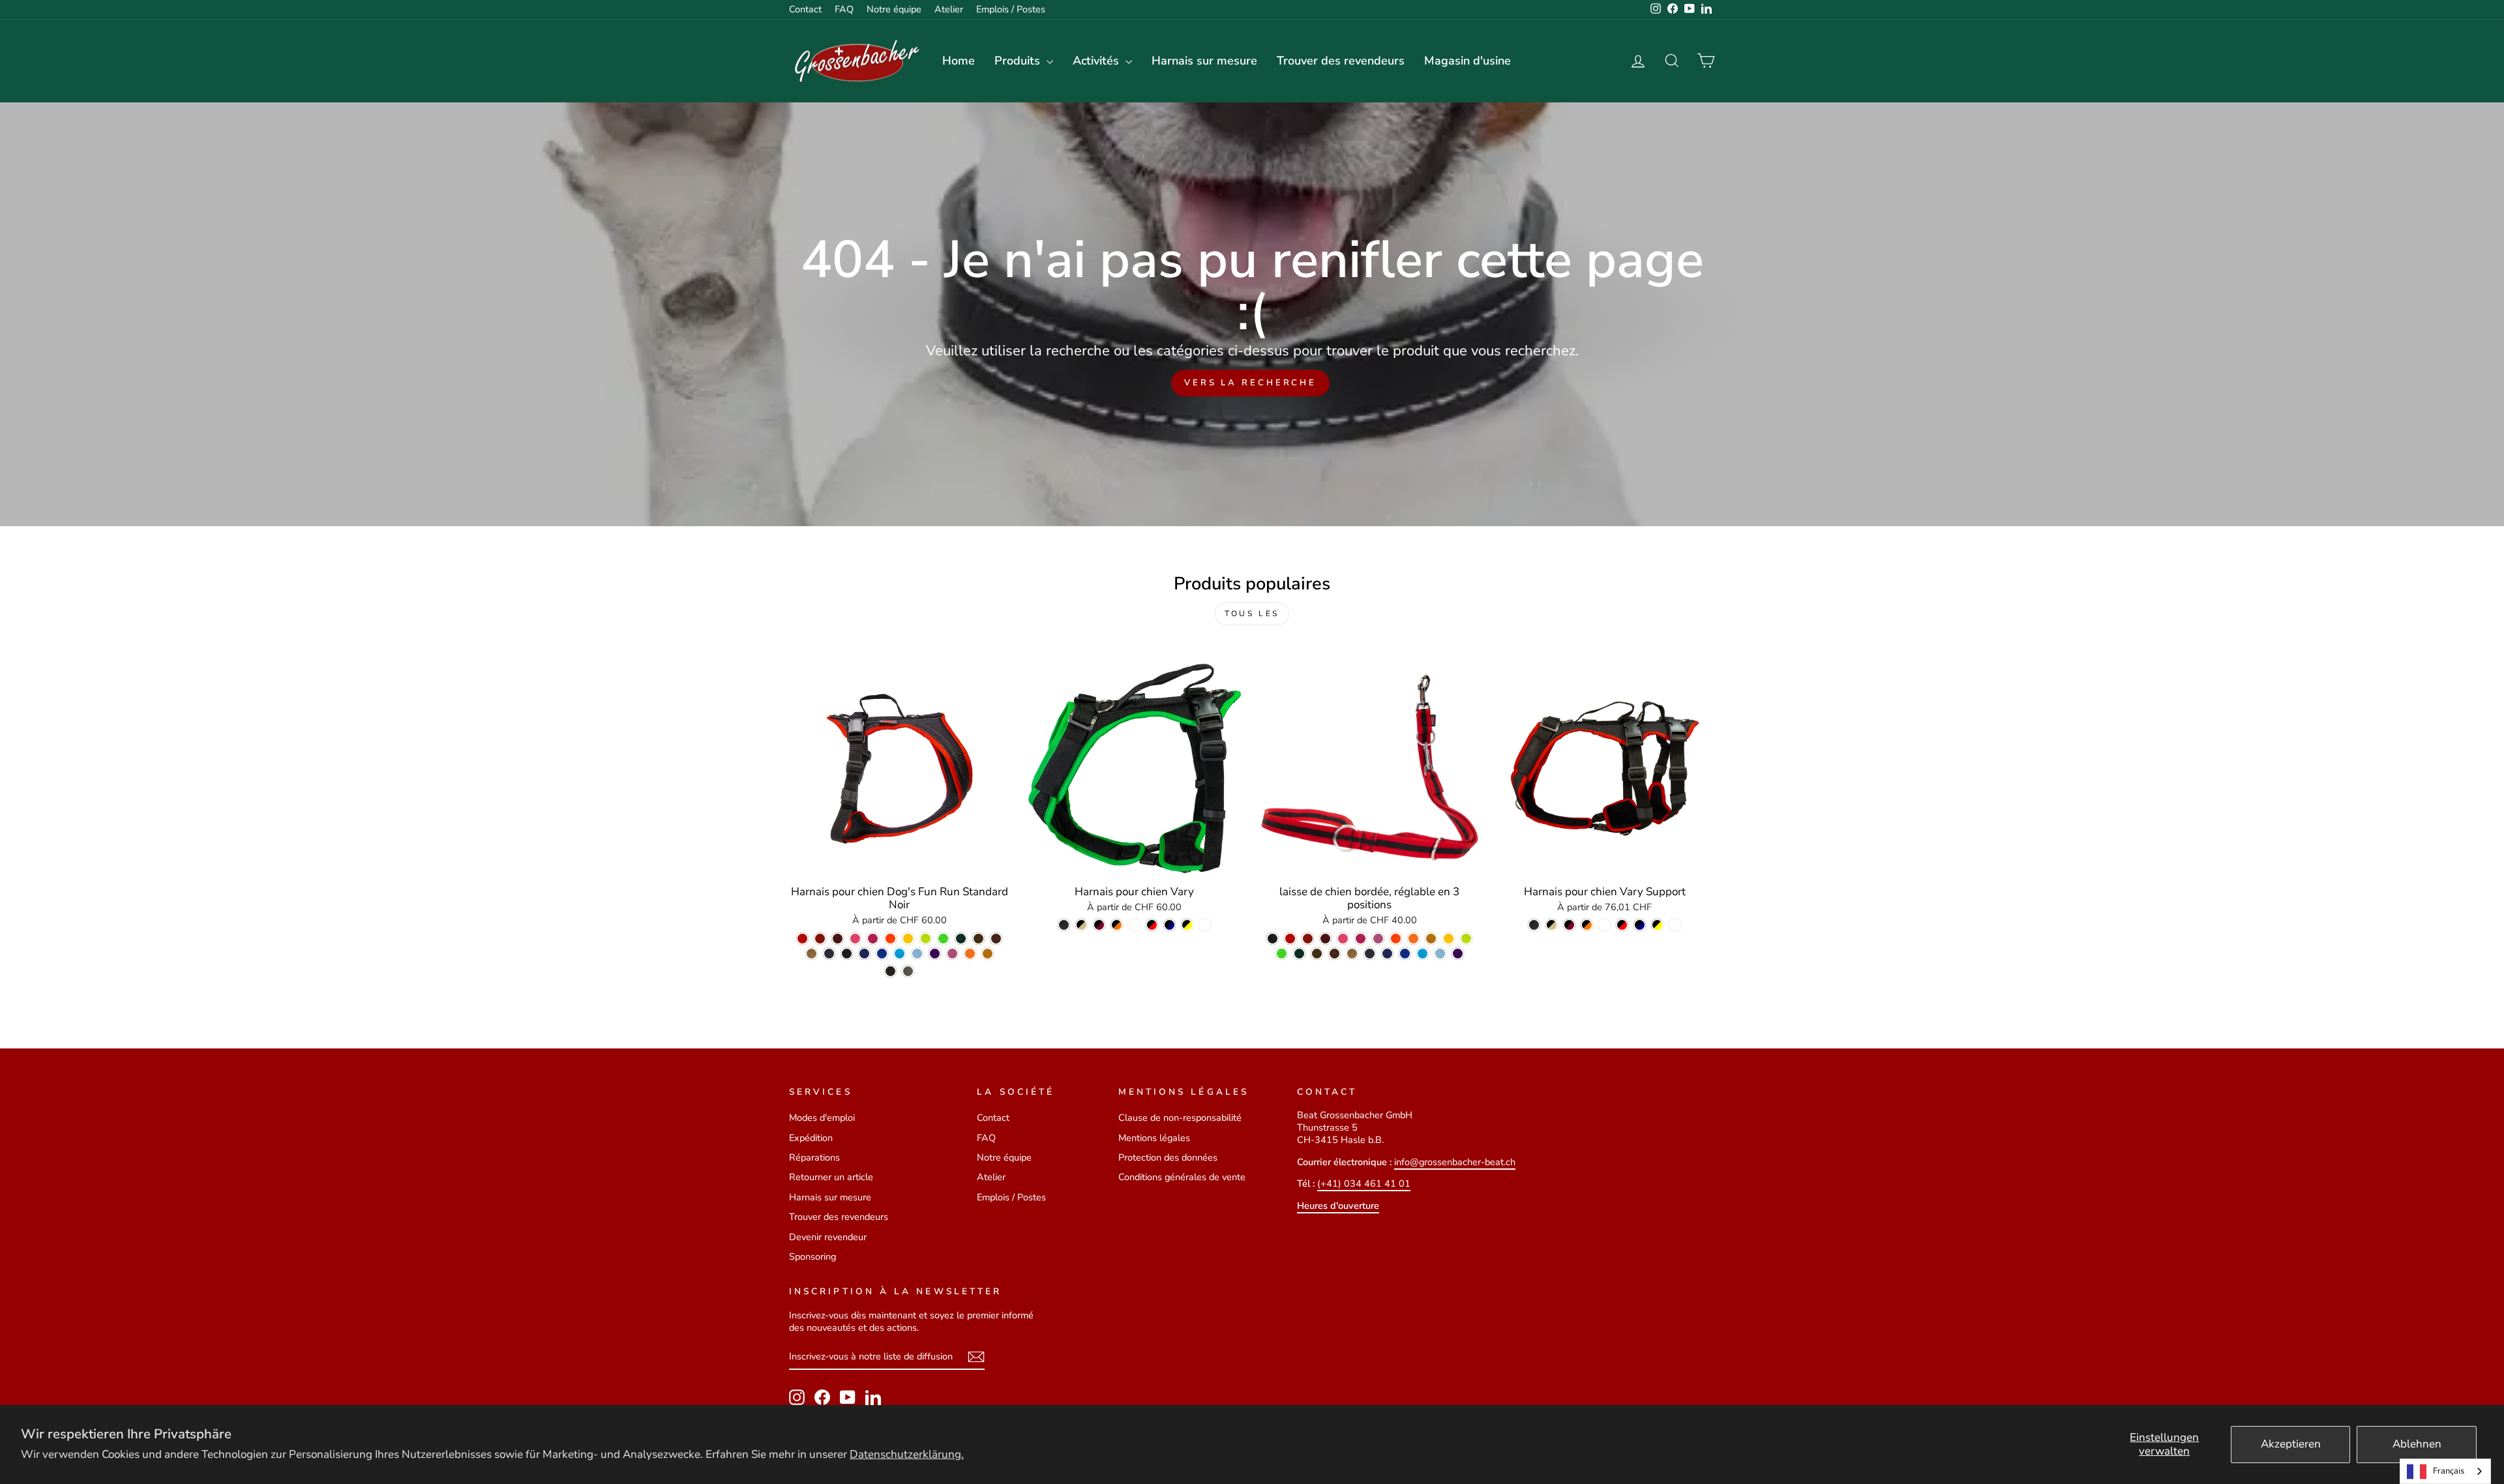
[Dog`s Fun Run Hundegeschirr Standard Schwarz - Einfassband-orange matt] (970, 954)
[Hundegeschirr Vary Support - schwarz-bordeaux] (1569, 925)
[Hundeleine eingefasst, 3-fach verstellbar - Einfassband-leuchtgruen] (1282, 954)
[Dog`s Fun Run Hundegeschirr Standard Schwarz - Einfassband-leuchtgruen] (943, 939)
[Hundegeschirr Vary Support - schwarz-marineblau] (1640, 925)
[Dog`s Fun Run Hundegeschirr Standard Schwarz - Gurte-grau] (908, 971)
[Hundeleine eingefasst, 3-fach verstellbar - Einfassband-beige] (1352, 954)
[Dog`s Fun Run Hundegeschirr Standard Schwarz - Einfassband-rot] (802, 939)
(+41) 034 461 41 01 (1364, 1183)
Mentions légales (1154, 1138)
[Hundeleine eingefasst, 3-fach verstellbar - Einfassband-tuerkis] (1423, 954)
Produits (1019, 61)
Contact (805, 9)
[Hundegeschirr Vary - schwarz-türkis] (1134, 925)
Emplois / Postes (1011, 9)
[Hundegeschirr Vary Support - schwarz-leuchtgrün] (1675, 925)
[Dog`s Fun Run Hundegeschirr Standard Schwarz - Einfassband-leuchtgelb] (926, 939)
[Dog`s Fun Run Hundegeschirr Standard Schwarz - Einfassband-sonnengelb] (908, 939)
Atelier (949, 9)
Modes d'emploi (822, 1118)
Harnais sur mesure (1204, 61)
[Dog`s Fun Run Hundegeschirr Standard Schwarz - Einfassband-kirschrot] (820, 939)
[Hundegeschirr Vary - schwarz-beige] (1081, 925)
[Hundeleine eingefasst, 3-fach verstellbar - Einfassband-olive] (1317, 954)
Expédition (811, 1138)
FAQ (844, 9)
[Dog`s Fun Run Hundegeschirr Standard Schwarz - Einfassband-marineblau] (864, 954)
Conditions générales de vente (1182, 1177)
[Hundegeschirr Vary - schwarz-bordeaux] (1099, 925)
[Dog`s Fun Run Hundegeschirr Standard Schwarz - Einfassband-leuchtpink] (855, 939)
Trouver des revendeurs (1341, 61)
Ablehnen (2417, 1444)
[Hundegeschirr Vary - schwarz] (1064, 925)
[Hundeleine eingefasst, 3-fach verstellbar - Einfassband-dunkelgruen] (1299, 954)
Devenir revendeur (828, 1237)
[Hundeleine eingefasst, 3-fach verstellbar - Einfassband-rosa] (1361, 939)
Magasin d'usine (1468, 61)
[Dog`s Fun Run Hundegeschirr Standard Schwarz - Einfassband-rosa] (873, 939)
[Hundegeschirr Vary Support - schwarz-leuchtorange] (1587, 925)
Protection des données (1168, 1157)
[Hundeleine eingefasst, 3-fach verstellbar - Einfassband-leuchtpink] (1343, 939)
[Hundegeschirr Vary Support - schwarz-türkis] (1604, 925)
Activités (1097, 61)
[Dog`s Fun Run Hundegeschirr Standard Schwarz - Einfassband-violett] (935, 954)
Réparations (814, 1157)
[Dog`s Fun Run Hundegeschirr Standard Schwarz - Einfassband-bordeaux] (838, 939)
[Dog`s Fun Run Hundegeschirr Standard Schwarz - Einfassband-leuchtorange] (890, 939)
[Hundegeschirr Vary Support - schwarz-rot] (1622, 925)
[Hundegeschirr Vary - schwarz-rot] (1152, 925)
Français (2449, 1471)
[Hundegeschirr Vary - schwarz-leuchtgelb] (1187, 925)
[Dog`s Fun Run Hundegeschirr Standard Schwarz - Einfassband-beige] (812, 954)
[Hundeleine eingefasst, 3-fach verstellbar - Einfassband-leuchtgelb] (1466, 939)
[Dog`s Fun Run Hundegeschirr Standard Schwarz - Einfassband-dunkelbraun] (996, 939)
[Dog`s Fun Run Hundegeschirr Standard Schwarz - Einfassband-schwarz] (847, 954)
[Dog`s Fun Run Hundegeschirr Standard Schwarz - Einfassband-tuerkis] (900, 954)
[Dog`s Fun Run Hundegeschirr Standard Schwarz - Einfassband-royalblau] (882, 954)
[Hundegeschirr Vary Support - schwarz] (1534, 925)
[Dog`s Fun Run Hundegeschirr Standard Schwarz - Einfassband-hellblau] (917, 954)
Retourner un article (831, 1177)
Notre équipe (894, 9)
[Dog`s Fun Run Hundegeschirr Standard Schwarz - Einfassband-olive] (978, 939)
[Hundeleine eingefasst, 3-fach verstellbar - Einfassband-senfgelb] (1431, 939)
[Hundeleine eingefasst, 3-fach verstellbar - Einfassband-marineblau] (1387, 954)
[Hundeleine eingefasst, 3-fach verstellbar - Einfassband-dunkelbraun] (1334, 954)
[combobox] (2445, 1471)
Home (959, 61)
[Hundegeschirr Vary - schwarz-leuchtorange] (1117, 925)
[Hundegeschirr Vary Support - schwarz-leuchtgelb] (1657, 925)
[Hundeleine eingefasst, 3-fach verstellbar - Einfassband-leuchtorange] (1396, 939)
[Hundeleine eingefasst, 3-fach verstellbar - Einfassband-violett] (1458, 954)
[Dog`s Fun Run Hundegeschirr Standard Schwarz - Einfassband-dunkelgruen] (961, 939)
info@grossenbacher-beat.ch (1455, 1162)
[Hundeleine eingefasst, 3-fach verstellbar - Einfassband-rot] (1290, 939)
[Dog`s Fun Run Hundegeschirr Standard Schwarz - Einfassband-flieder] (952, 954)
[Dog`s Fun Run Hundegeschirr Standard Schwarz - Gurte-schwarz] (890, 971)
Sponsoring (812, 1256)
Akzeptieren (2291, 1444)
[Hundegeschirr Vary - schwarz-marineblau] (1170, 925)
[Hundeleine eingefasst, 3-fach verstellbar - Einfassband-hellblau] (1440, 954)
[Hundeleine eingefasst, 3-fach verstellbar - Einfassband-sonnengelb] (1449, 939)
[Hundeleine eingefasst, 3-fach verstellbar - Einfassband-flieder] (1378, 939)
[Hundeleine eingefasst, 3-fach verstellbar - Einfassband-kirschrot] (1308, 939)
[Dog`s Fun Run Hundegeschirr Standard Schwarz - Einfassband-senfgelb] (988, 954)
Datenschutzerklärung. (907, 1454)
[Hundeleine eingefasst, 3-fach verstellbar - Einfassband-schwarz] (1273, 939)
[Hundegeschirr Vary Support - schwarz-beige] (1552, 925)
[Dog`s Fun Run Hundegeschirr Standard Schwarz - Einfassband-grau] (829, 954)
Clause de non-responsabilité (1180, 1118)
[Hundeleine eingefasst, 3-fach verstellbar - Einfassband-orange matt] (1413, 939)
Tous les (1252, 614)
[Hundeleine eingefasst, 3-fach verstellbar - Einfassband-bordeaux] (1325, 939)
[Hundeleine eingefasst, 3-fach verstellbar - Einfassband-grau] (1370, 954)
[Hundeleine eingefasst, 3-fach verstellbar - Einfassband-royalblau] (1405, 954)
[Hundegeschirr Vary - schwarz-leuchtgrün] (1205, 925)
